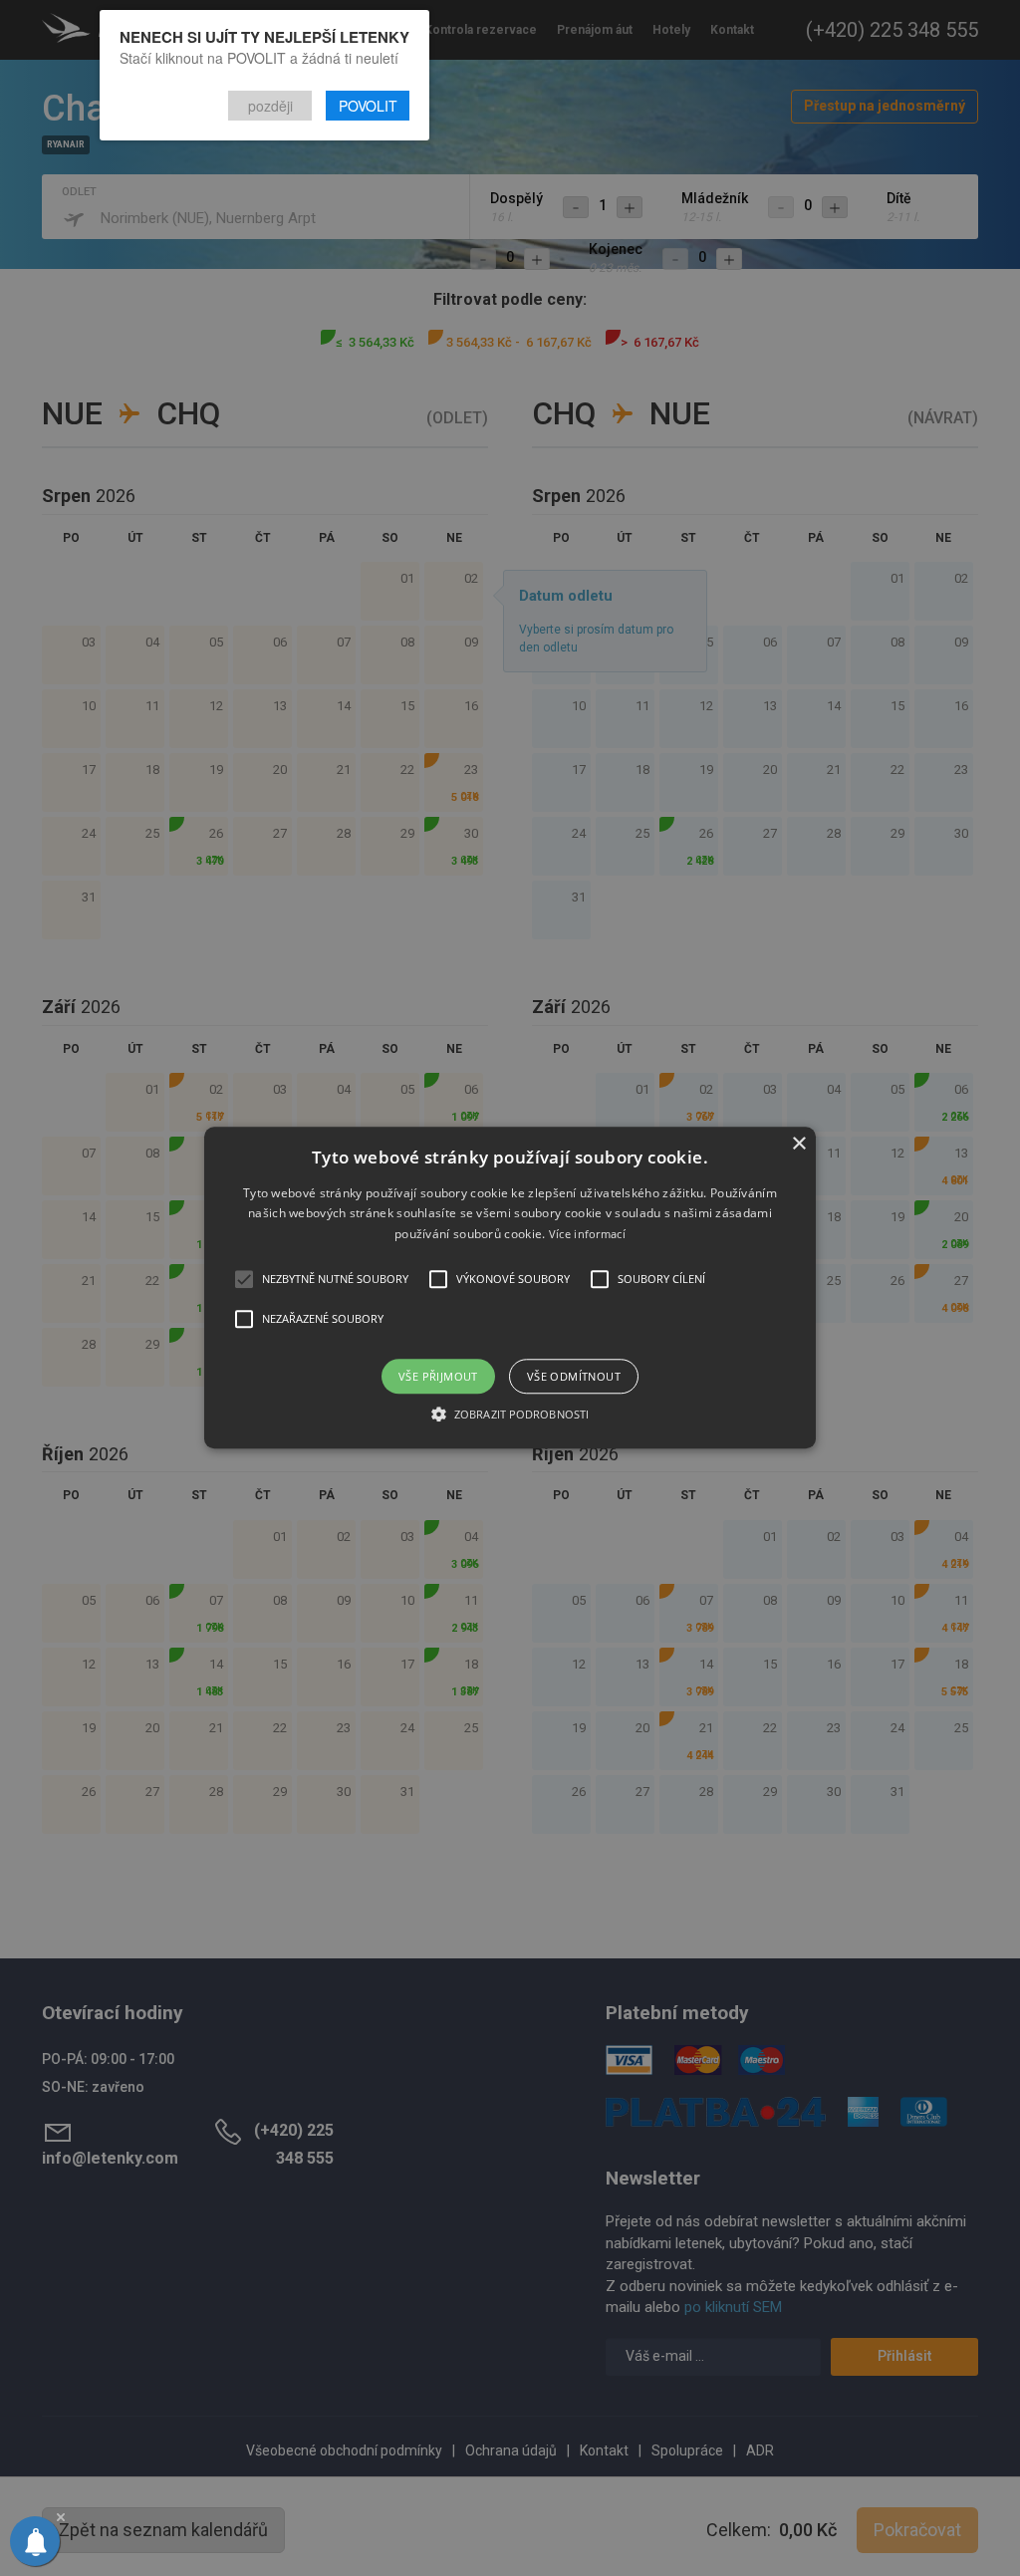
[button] (510, 1288)
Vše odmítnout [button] (574, 1377)
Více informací (587, 1234)
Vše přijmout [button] (438, 1377)
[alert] (510, 1288)
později (270, 106)
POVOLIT (368, 106)
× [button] (798, 1144)
